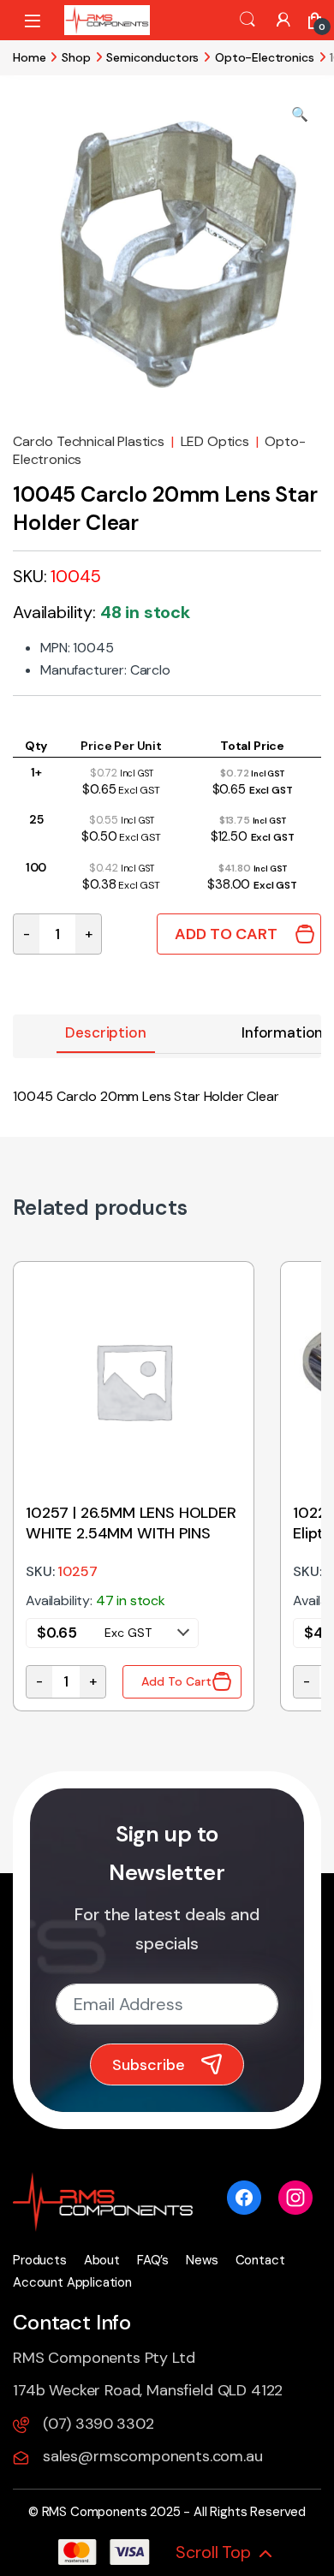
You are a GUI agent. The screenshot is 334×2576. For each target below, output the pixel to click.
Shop (76, 57)
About (102, 2260)
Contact (260, 2260)
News (202, 2260)
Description (105, 1032)
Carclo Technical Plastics (89, 441)
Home (29, 57)
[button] (300, 115)
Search (248, 20)
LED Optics (215, 441)
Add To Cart (226, 934)
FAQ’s (153, 2260)
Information (282, 1032)
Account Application (72, 2282)
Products (40, 2260)
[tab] (105, 1034)
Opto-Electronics (264, 57)
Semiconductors (152, 57)
